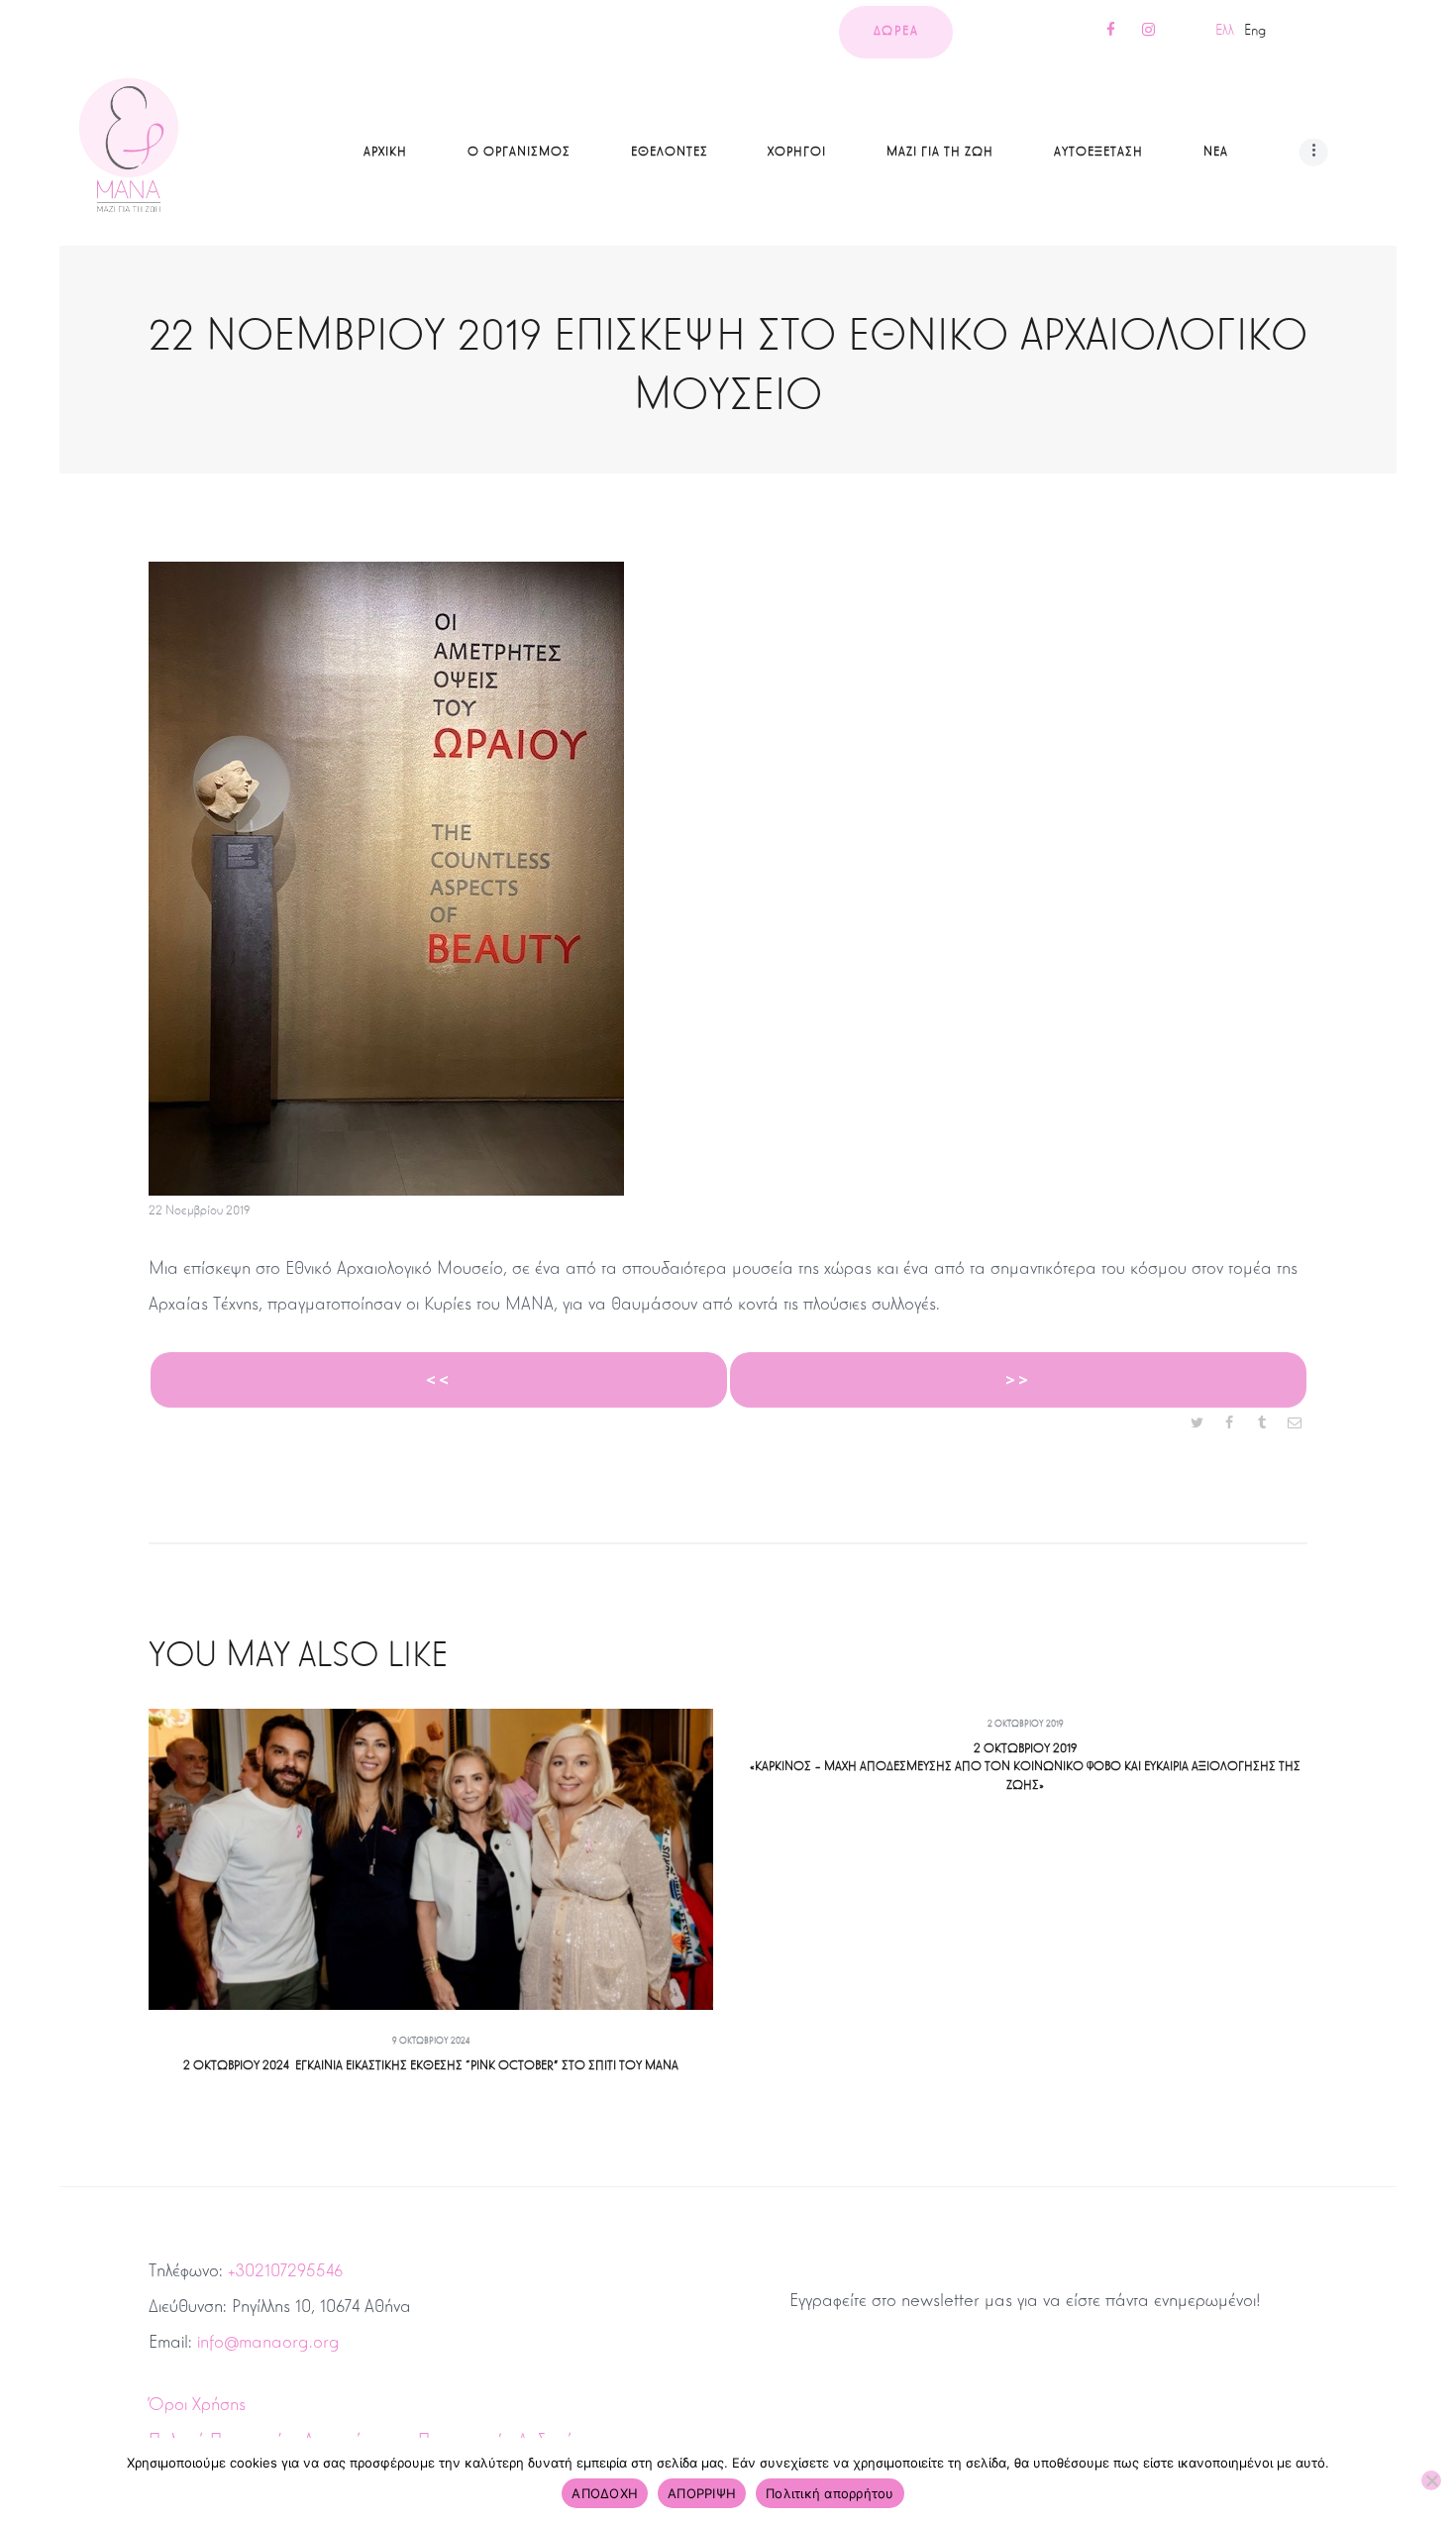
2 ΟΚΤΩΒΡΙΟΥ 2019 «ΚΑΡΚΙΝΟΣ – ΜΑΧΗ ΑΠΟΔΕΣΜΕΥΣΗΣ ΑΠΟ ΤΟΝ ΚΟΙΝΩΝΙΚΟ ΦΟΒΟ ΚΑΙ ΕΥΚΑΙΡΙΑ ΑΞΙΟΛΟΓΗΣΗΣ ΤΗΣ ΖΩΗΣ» (1025, 1767)
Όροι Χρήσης (197, 2404)
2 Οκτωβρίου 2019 (1026, 1724)
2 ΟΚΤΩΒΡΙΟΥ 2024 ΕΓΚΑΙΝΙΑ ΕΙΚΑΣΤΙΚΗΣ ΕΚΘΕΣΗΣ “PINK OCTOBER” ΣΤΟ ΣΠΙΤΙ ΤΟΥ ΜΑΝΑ (431, 2065)
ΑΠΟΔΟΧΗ (605, 2493)
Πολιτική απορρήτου (830, 2493)
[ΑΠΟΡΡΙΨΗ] (1431, 2480)
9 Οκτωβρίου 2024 (431, 2041)
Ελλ (1225, 30)
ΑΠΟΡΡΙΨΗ (702, 2493)
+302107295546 (285, 2270)
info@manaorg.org (268, 2342)
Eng (1255, 30)
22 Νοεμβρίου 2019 (199, 1210)
